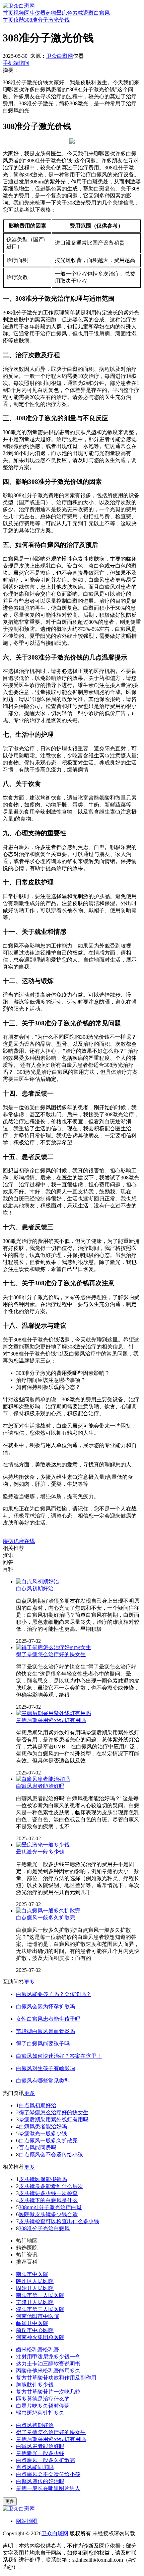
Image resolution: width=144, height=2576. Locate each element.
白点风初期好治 (35, 1589)
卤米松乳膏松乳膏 (38, 2350)
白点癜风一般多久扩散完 (46, 1918)
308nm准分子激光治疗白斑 (50, 2207)
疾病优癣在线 (19, 1541)
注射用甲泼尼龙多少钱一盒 (48, 2357)
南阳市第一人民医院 (40, 2295)
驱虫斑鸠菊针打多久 (40, 2413)
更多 (29, 1982)
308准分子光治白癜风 (44, 2228)
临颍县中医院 (32, 2323)
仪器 (40, 13)
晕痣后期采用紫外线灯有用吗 (51, 1720)
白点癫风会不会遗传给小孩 (51, 2155)
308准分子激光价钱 (47, 20)
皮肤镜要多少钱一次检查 (48, 2193)
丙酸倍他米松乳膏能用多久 (48, 2371)
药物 (51, 13)
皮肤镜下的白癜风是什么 (48, 2200)
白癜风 (102, 13)
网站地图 (27, 2521)
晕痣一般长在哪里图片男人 (48, 2488)
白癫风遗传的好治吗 (40, 2481)
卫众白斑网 (60, 56)
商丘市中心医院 (35, 2330)
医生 (29, 13)
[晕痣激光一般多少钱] (43, 1845)
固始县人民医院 (35, 2288)
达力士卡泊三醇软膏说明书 (48, 2364)
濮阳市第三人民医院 (40, 2309)
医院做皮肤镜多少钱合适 (48, 2214)
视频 (19, 13)
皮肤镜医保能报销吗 (43, 2179)
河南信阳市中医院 (38, 2316)
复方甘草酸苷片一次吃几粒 (48, 2392)
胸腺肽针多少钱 (35, 2385)
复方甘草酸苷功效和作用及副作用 (56, 2378)
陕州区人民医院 (35, 2281)
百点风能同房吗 (38, 2148)
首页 (8, 13)
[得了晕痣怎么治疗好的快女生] (54, 1647)
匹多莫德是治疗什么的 (43, 2399)
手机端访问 (16, 63)
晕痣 (62, 13)
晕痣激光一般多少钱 (40, 1852)
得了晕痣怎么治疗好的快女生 (51, 1654)
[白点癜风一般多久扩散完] (48, 1911)
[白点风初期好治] (38, 1582)
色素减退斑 (80, 13)
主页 (8, 20)
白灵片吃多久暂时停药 (43, 2406)
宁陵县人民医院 (35, 2302)
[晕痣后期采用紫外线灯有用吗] (54, 1713)
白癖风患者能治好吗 (40, 1786)
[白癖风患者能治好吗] (43, 1779)
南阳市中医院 (32, 2274)
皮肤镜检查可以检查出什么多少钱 (59, 2221)
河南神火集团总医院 (40, 2337)
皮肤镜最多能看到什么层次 (51, 2186)
